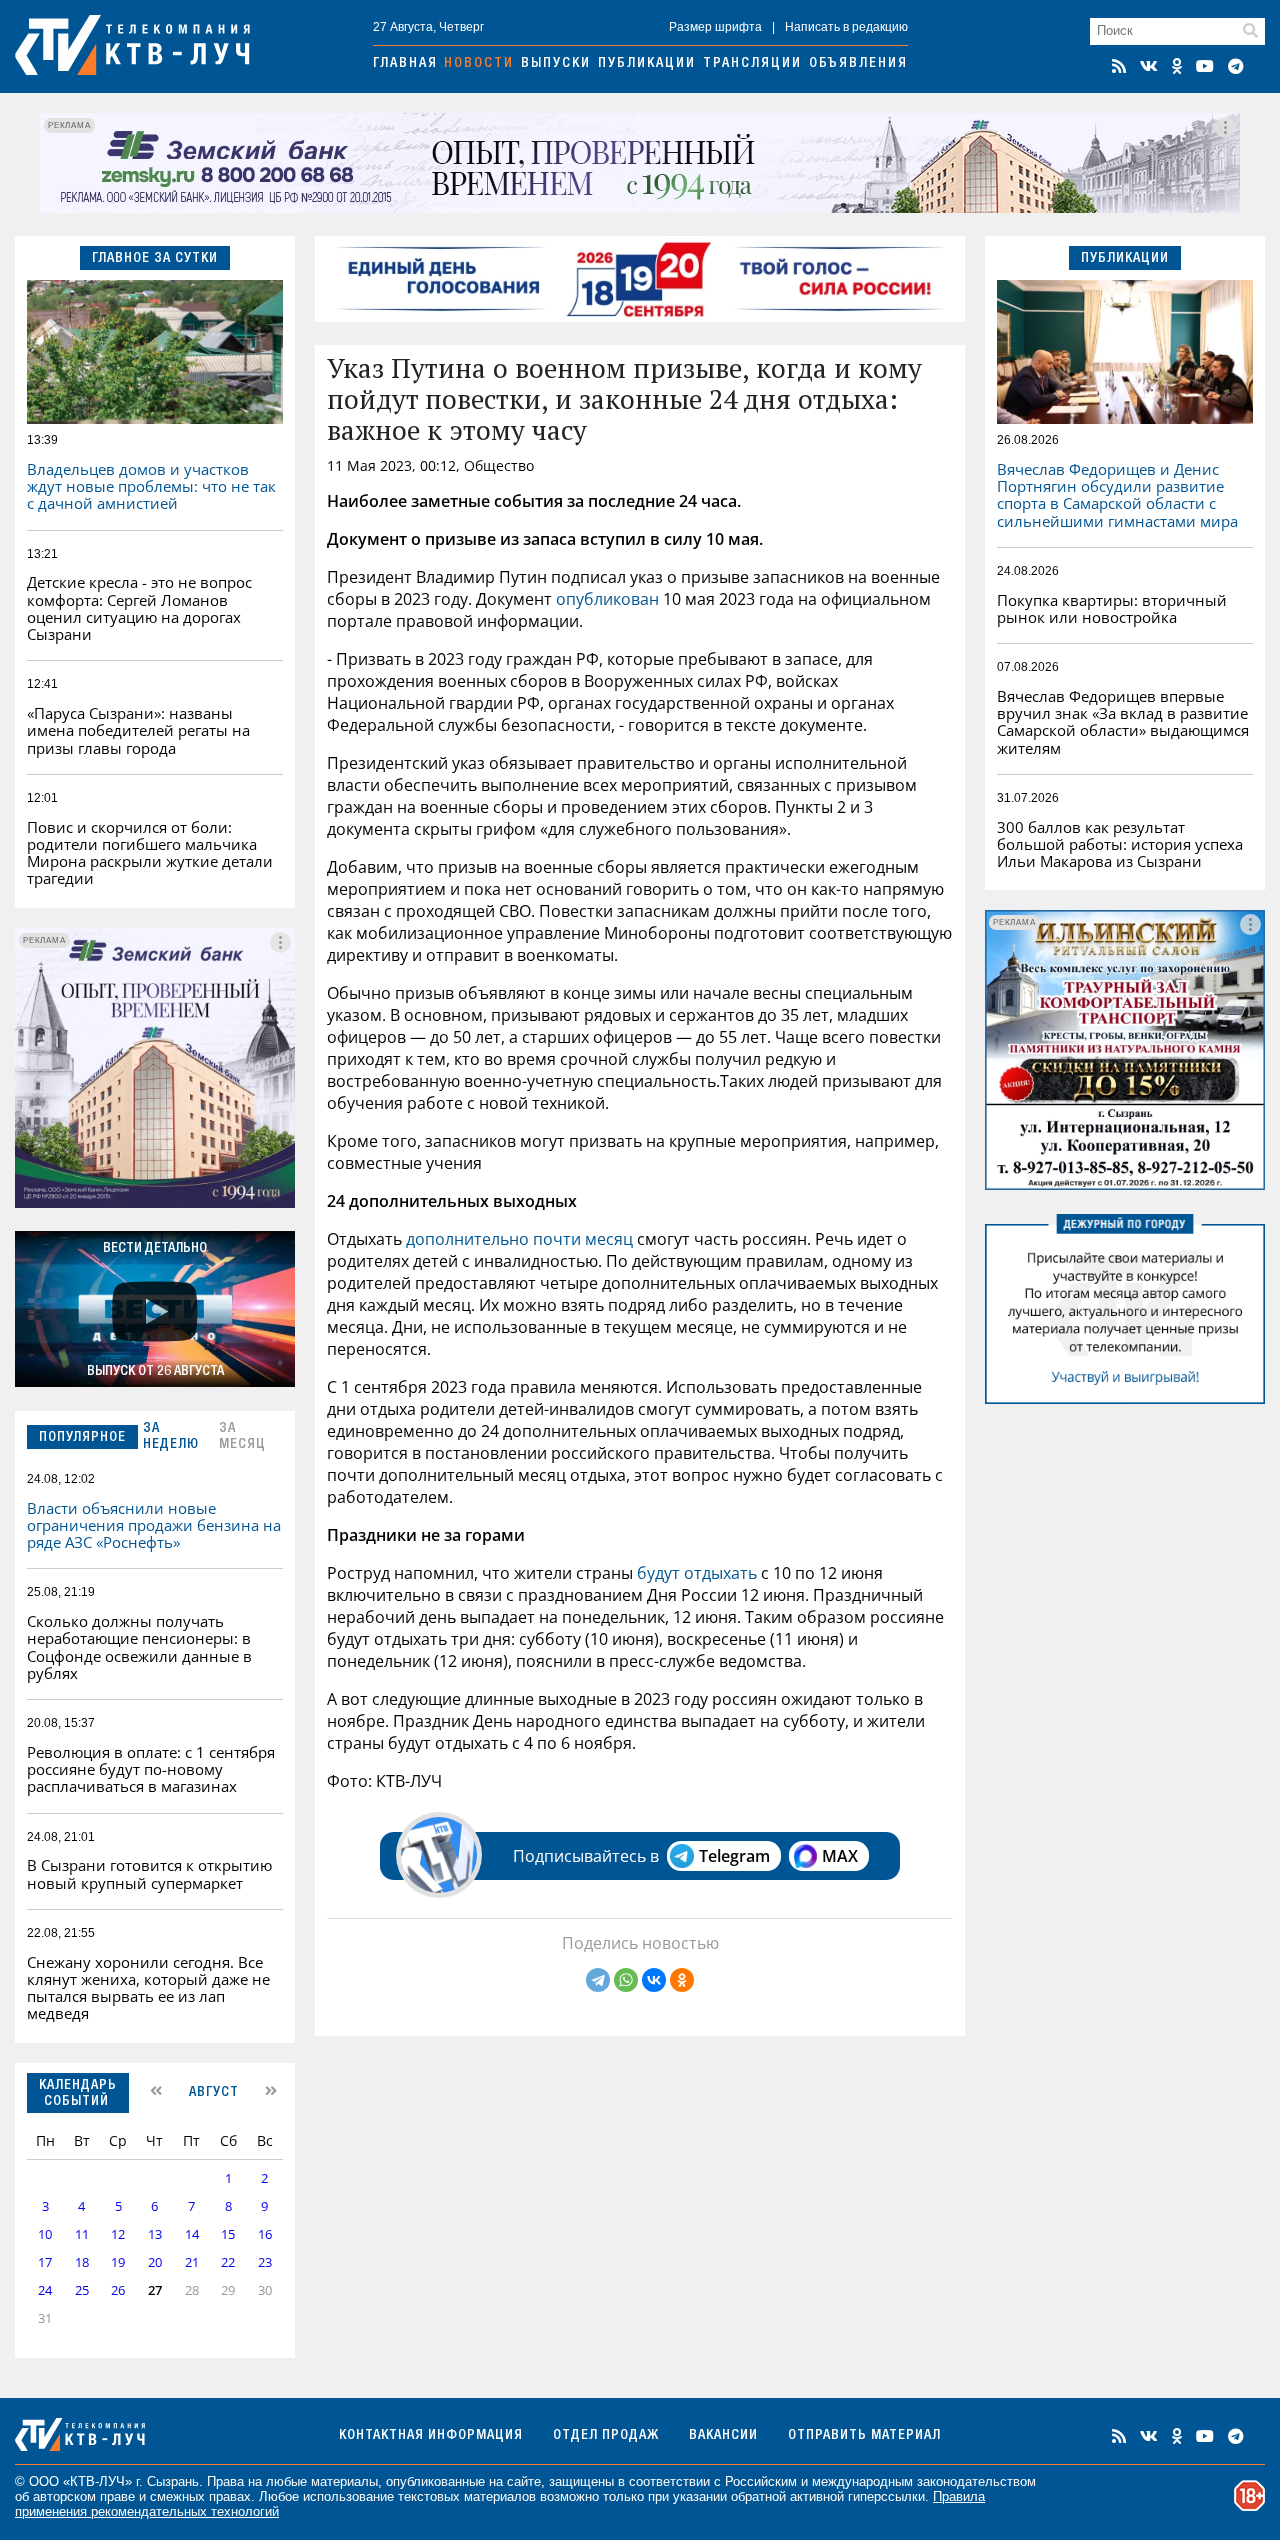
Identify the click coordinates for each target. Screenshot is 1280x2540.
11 (82, 2234)
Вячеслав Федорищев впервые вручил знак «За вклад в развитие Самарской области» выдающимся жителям (1123, 722)
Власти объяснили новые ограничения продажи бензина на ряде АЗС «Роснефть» (154, 1525)
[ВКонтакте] (654, 1980)
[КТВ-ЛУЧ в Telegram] (1236, 66)
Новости (479, 64)
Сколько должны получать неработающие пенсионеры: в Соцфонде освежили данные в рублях (139, 1647)
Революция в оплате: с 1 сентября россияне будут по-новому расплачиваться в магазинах (151, 1769)
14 (192, 2234)
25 (82, 2290)
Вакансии (723, 2436)
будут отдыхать (697, 1573)
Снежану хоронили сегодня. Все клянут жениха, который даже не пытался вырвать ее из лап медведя (148, 1988)
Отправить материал (864, 2436)
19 (118, 2262)
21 (192, 2262)
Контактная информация (431, 2436)
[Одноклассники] (682, 1980)
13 (155, 2234)
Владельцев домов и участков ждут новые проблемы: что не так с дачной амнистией (151, 486)
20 (155, 2262)
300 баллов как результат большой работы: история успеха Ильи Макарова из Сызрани (1120, 844)
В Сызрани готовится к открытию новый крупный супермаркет (149, 1873)
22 (228, 2262)
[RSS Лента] (1119, 66)
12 (118, 2234)
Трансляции (752, 64)
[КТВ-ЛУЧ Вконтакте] (1149, 66)
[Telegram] (598, 1980)
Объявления (858, 64)
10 (45, 2234)
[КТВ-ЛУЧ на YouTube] (1205, 66)
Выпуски (556, 64)
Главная (405, 64)
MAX (840, 1856)
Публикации (647, 64)
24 (45, 2290)
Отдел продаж (606, 2436)
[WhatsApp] (626, 1980)
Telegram (734, 1856)
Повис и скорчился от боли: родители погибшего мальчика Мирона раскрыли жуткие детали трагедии (150, 853)
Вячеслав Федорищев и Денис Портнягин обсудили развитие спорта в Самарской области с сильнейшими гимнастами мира (1117, 495)
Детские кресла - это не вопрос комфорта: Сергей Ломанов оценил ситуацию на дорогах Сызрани (139, 608)
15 (228, 2234)
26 (118, 2290)
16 (265, 2234)
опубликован (609, 599)
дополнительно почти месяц (519, 1239)
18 (82, 2262)
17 (45, 2262)
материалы (344, 2481)
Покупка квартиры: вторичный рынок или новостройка (1112, 608)
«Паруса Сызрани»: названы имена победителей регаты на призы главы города (138, 730)
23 (265, 2262)
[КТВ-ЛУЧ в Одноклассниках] (1177, 66)
